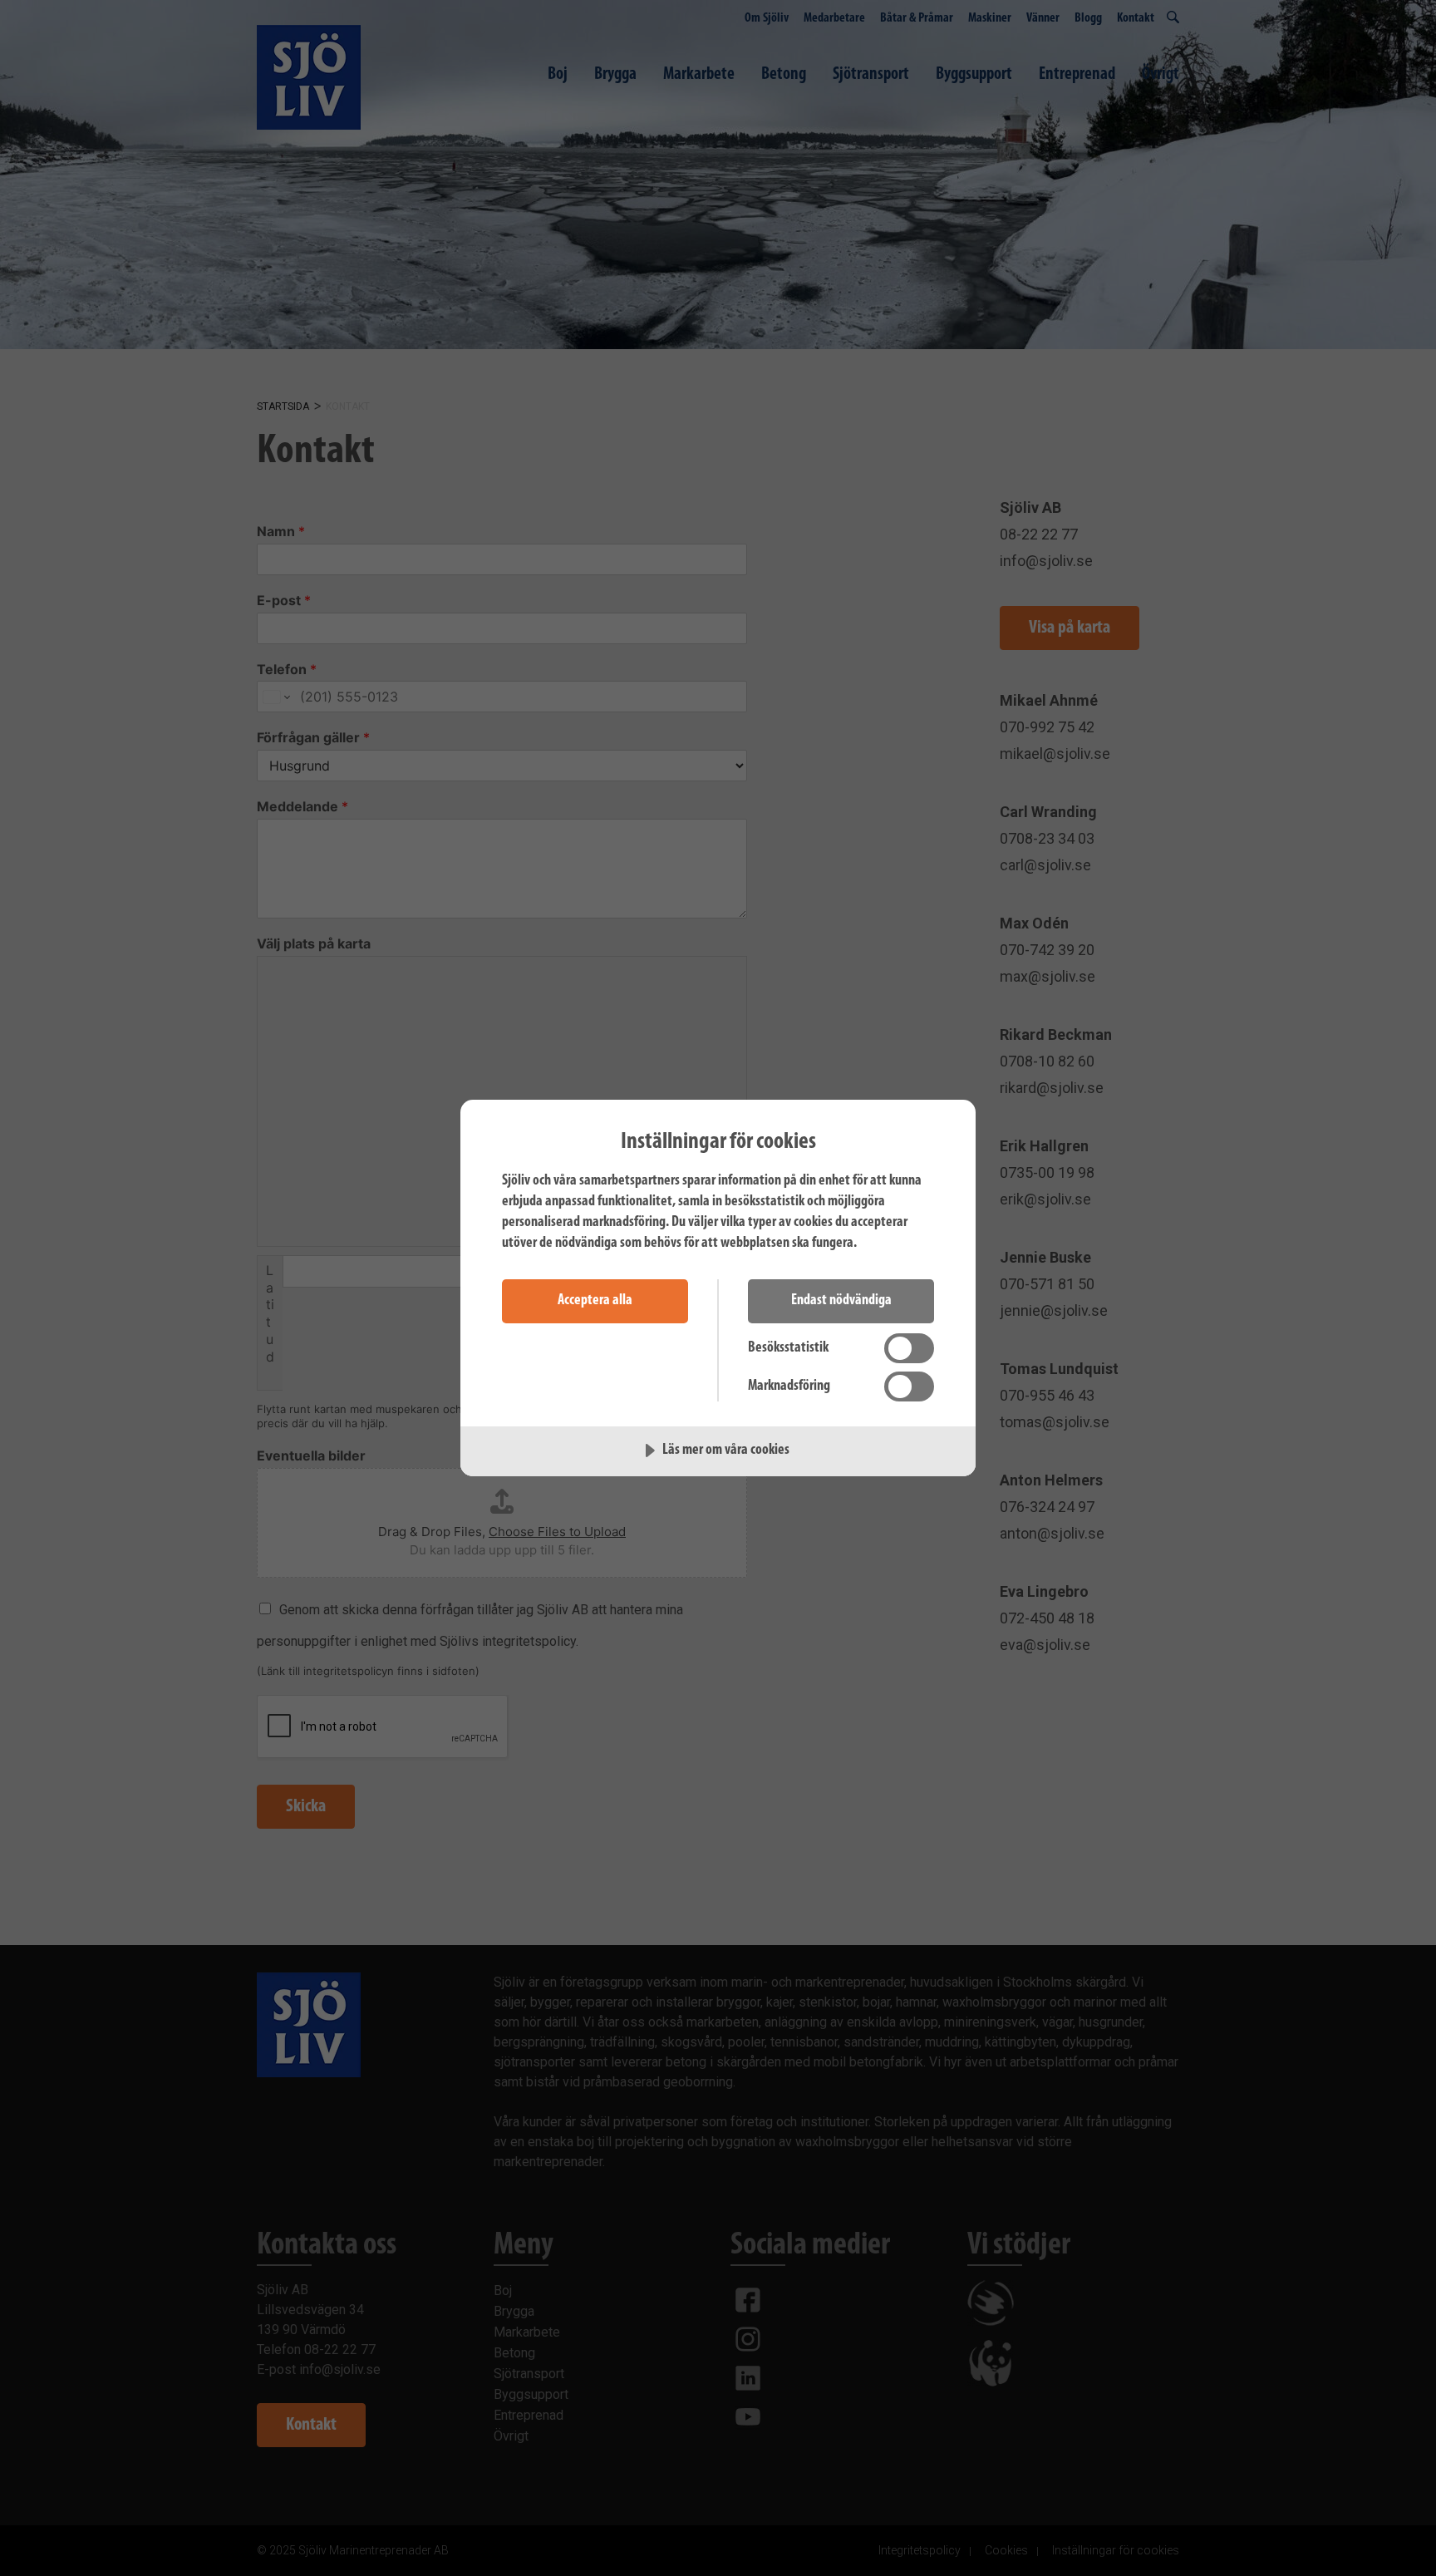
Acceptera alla (595, 1301)
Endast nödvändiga (841, 1301)
